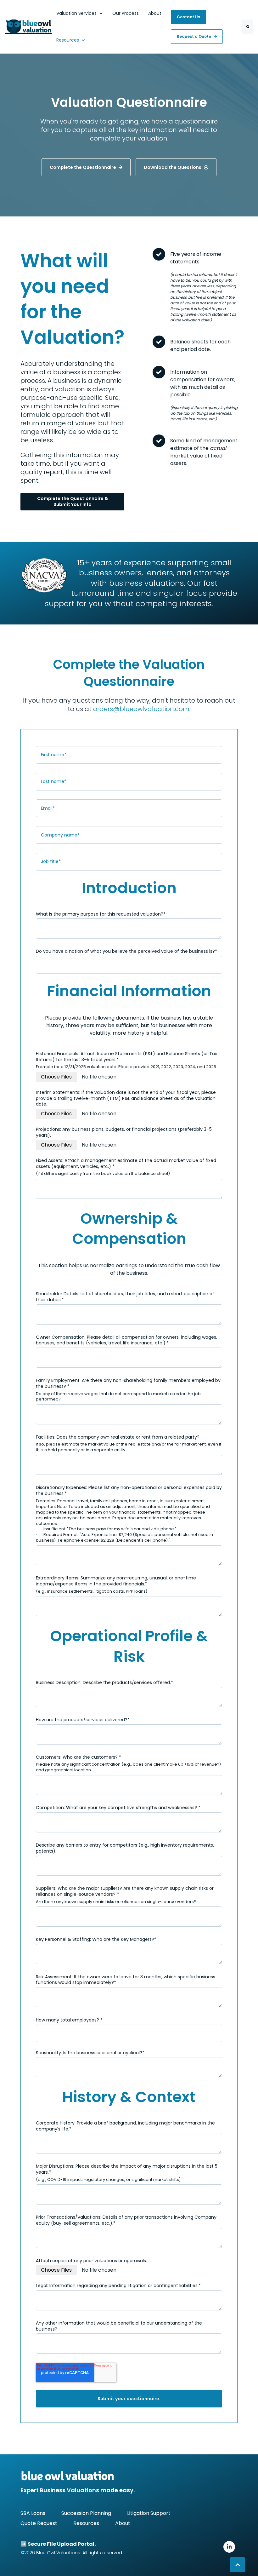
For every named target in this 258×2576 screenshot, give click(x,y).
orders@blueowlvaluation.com (141, 709)
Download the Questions (173, 167)
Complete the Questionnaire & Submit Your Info (73, 501)
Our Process (126, 13)
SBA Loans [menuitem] (33, 2513)
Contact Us (188, 17)
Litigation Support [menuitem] (149, 2513)
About (155, 13)
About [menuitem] (123, 2523)
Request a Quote (194, 36)
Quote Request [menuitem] (39, 2523)
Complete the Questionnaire (83, 167)
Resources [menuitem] (86, 2523)
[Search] (248, 27)
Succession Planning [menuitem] (86, 2513)
